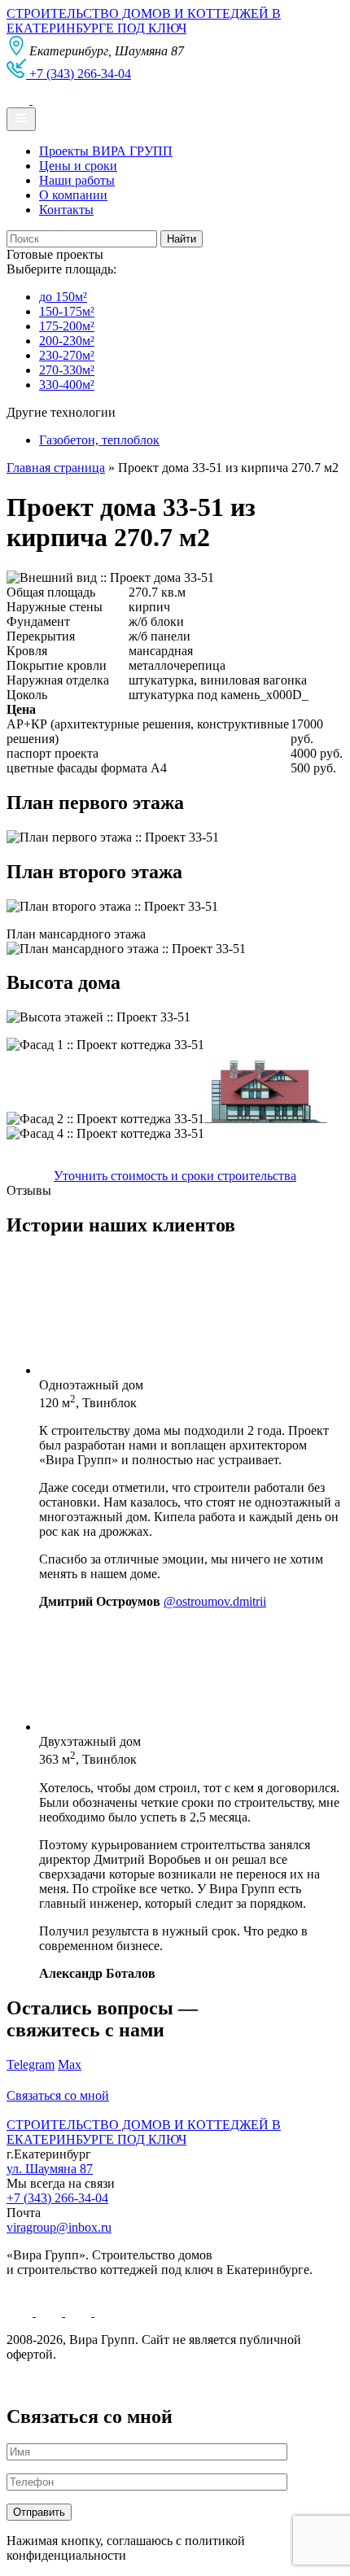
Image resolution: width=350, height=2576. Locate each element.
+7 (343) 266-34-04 (57, 2198)
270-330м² (67, 370)
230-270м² (67, 355)
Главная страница (56, 468)
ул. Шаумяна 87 (50, 2169)
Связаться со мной (58, 2095)
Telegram (31, 2064)
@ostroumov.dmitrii (215, 1601)
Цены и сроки (78, 166)
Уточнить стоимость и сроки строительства (175, 1176)
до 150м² (63, 297)
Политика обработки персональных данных (129, 2382)
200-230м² (67, 341)
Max (70, 2064)
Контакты (66, 210)
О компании (73, 195)
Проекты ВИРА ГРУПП (106, 151)
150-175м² (67, 311)
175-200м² (67, 326)
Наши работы (77, 180)
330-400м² (67, 385)
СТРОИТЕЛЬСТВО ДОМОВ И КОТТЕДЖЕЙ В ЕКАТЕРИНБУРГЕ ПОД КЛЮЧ (144, 21)
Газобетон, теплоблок (99, 440)
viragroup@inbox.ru (59, 2227)
